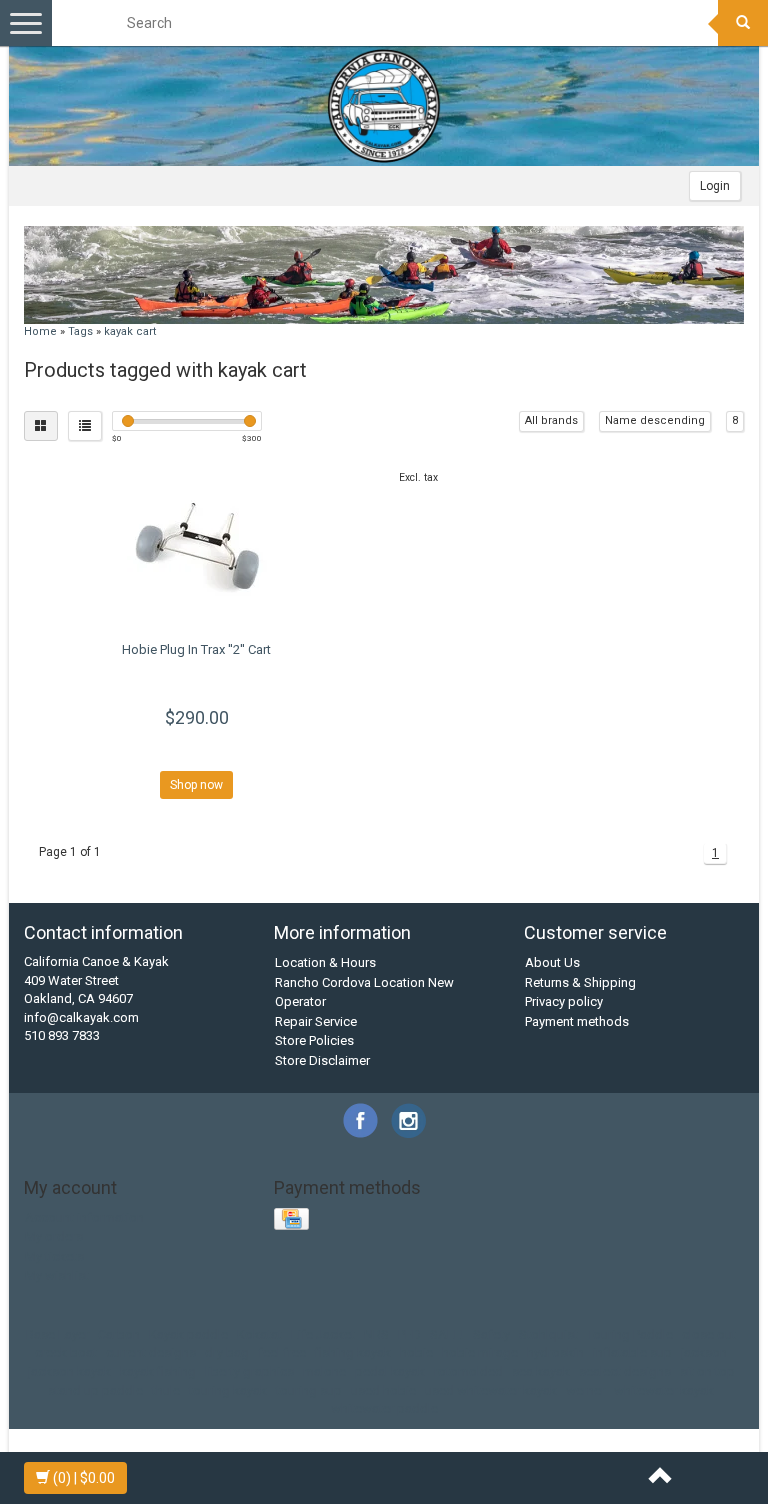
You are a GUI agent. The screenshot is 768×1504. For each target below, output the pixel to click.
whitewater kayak (664, 1390)
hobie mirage (480, 1352)
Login (715, 186)
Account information (84, 1217)
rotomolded (468, 1371)
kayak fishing (158, 1371)
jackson (704, 1352)
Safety (491, 1334)
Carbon (119, 1334)
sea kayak (541, 1371)
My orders (54, 1236)
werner (585, 1390)
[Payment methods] (293, 1219)
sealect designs (625, 1371)
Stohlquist (548, 1334)
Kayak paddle (188, 1334)
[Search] (743, 23)
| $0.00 (84, 1478)
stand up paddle (95, 1390)
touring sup (309, 1390)
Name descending (655, 420)
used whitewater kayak (491, 1390)
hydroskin (555, 1352)
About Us (552, 962)
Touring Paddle (630, 1334)
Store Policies (314, 1040)
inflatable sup (632, 1352)
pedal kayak (390, 1371)
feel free (282, 1352)
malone (324, 1371)
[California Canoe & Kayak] (384, 106)
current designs (151, 1352)
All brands (551, 420)
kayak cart (130, 331)
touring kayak (228, 1390)
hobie (416, 1352)
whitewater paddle (384, 1408)
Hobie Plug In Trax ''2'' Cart (196, 649)
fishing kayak (353, 1352)
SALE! (447, 1334)
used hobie (383, 1390)
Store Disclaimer (322, 1060)
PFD (409, 1334)
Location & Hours (325, 962)
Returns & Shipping (580, 982)
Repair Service (316, 1021)
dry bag (227, 1352)
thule (166, 1390)
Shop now (196, 785)
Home (40, 331)
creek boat (66, 1352)
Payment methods (577, 1021)
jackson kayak (69, 1371)
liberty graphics (249, 1371)
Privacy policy (564, 1001)
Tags (80, 331)
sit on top (707, 1371)
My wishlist (57, 1275)
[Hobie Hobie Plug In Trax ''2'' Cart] (196, 546)
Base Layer (57, 1334)
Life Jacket (323, 1334)
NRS (376, 1334)
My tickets (54, 1256)
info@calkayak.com (81, 1017)
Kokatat (259, 1334)
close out (709, 1334)
